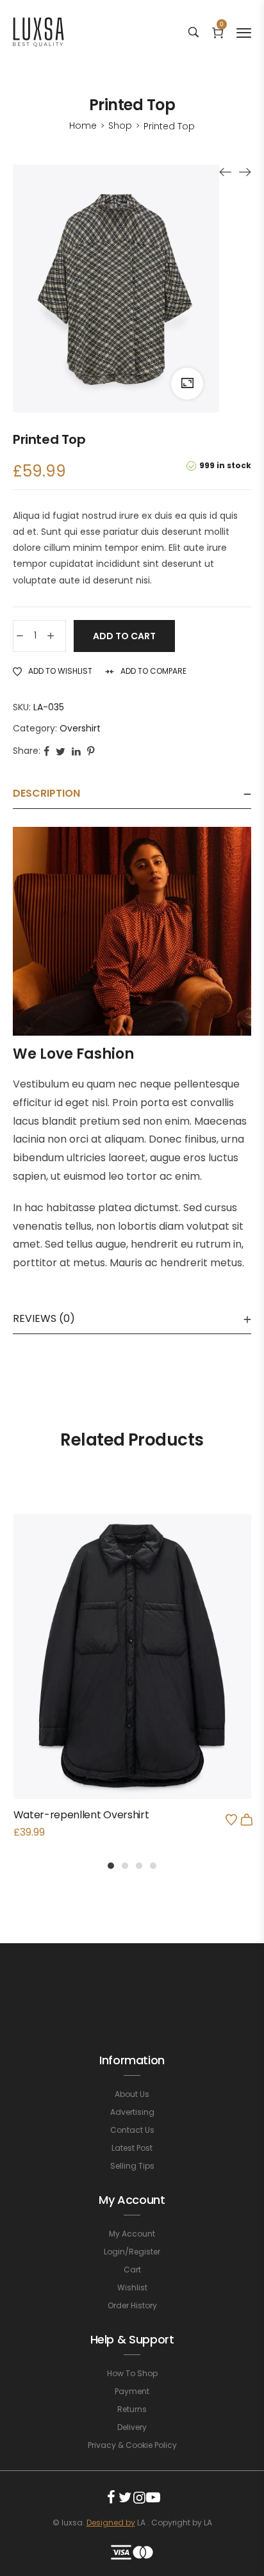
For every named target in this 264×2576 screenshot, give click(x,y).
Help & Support (132, 2339)
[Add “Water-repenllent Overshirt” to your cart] (247, 1820)
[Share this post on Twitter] (61, 751)
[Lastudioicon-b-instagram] (139, 2497)
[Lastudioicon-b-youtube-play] (153, 2497)
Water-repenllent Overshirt (81, 1815)
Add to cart (124, 636)
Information (132, 2060)
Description (46, 793)
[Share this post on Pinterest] (91, 751)
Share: (27, 751)
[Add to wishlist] (231, 1820)
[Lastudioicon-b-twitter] (125, 2497)
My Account (132, 2200)
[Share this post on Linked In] (76, 751)
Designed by (111, 2523)
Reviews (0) (44, 1318)
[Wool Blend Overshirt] (245, 172)
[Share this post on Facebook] (46, 751)
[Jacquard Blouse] (226, 172)
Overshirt (80, 728)
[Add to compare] (132, 1684)
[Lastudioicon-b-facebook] (111, 2497)
